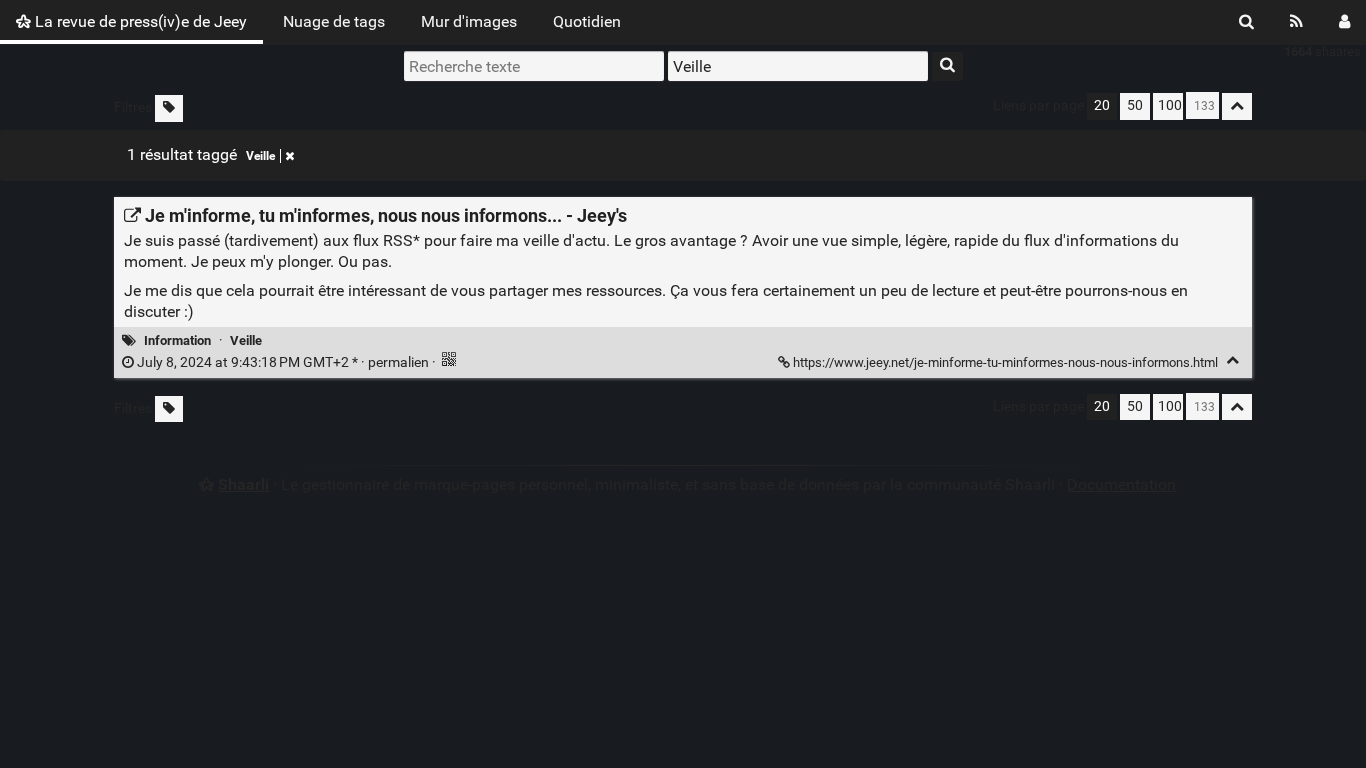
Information (177, 340)
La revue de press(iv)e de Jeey (139, 21)
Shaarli (243, 484)
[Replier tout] (1237, 106)
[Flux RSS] (1296, 22)
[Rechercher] (1246, 22)
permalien (283, 362)
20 (1102, 105)
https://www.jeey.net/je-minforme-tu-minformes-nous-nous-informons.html (1005, 362)
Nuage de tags (334, 21)
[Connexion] (1344, 22)
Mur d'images (469, 21)
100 (1170, 105)
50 (1135, 105)
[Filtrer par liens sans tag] (169, 108)
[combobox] (798, 66)
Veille (260, 156)
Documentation (1121, 484)
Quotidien (587, 21)
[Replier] (1232, 360)
